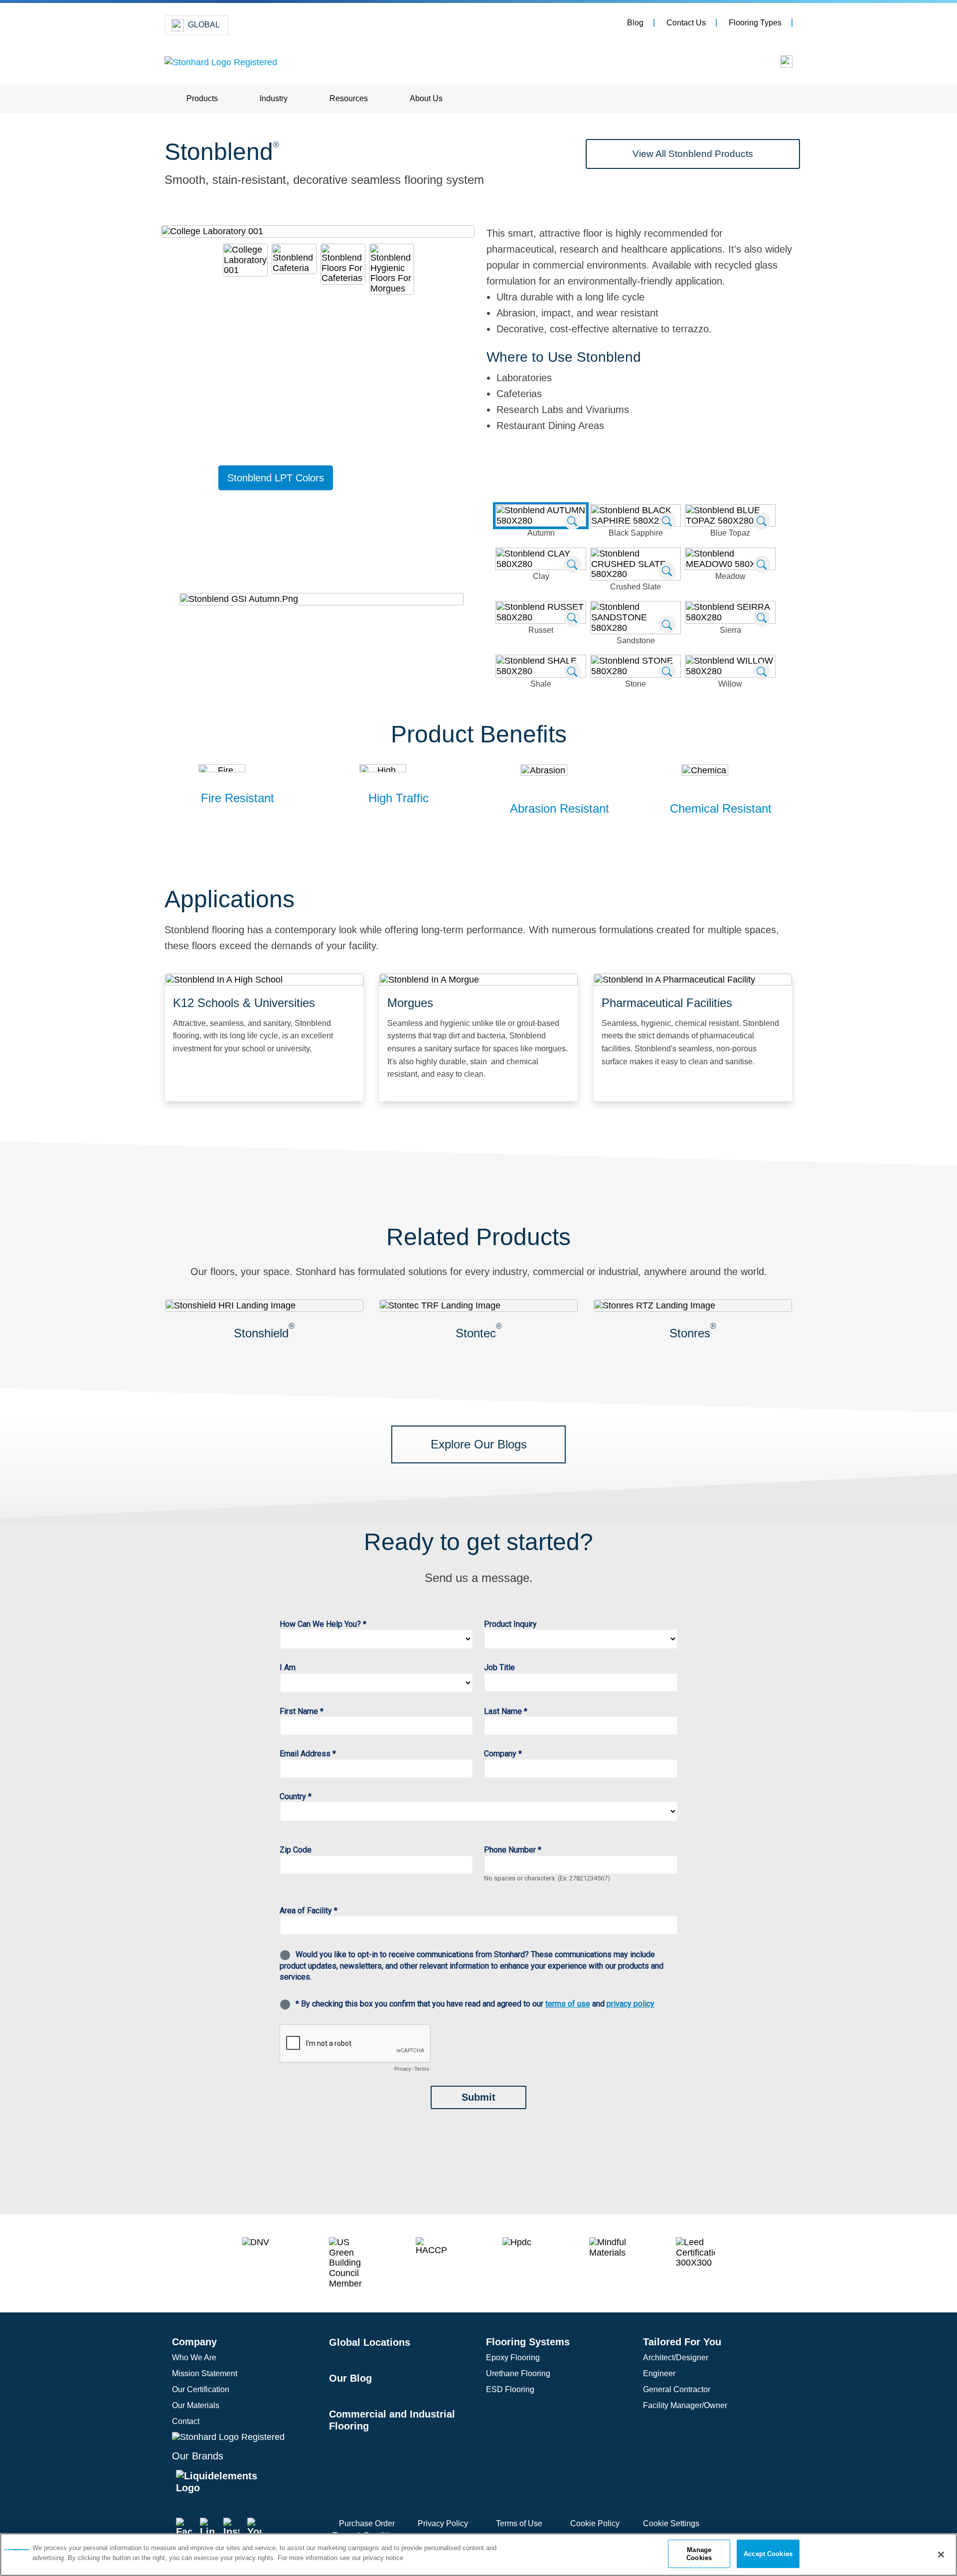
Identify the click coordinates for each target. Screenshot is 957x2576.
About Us (426, 98)
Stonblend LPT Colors (276, 478)
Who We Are (194, 2358)
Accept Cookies (768, 2554)
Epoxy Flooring (513, 2358)
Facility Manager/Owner (685, 2405)
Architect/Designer (676, 2358)
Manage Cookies (699, 2554)
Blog (635, 23)
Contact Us (686, 23)
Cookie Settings (671, 2523)
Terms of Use (519, 2523)
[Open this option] (779, 64)
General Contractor (677, 2389)
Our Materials (196, 2405)
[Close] (941, 2555)
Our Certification (201, 2389)
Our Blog (350, 2378)
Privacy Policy (443, 2523)
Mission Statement (205, 2373)
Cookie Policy (595, 2523)
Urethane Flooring (518, 2373)
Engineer (659, 2373)
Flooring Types (755, 23)
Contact (186, 2421)
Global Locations (370, 2342)
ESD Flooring (510, 2389)
